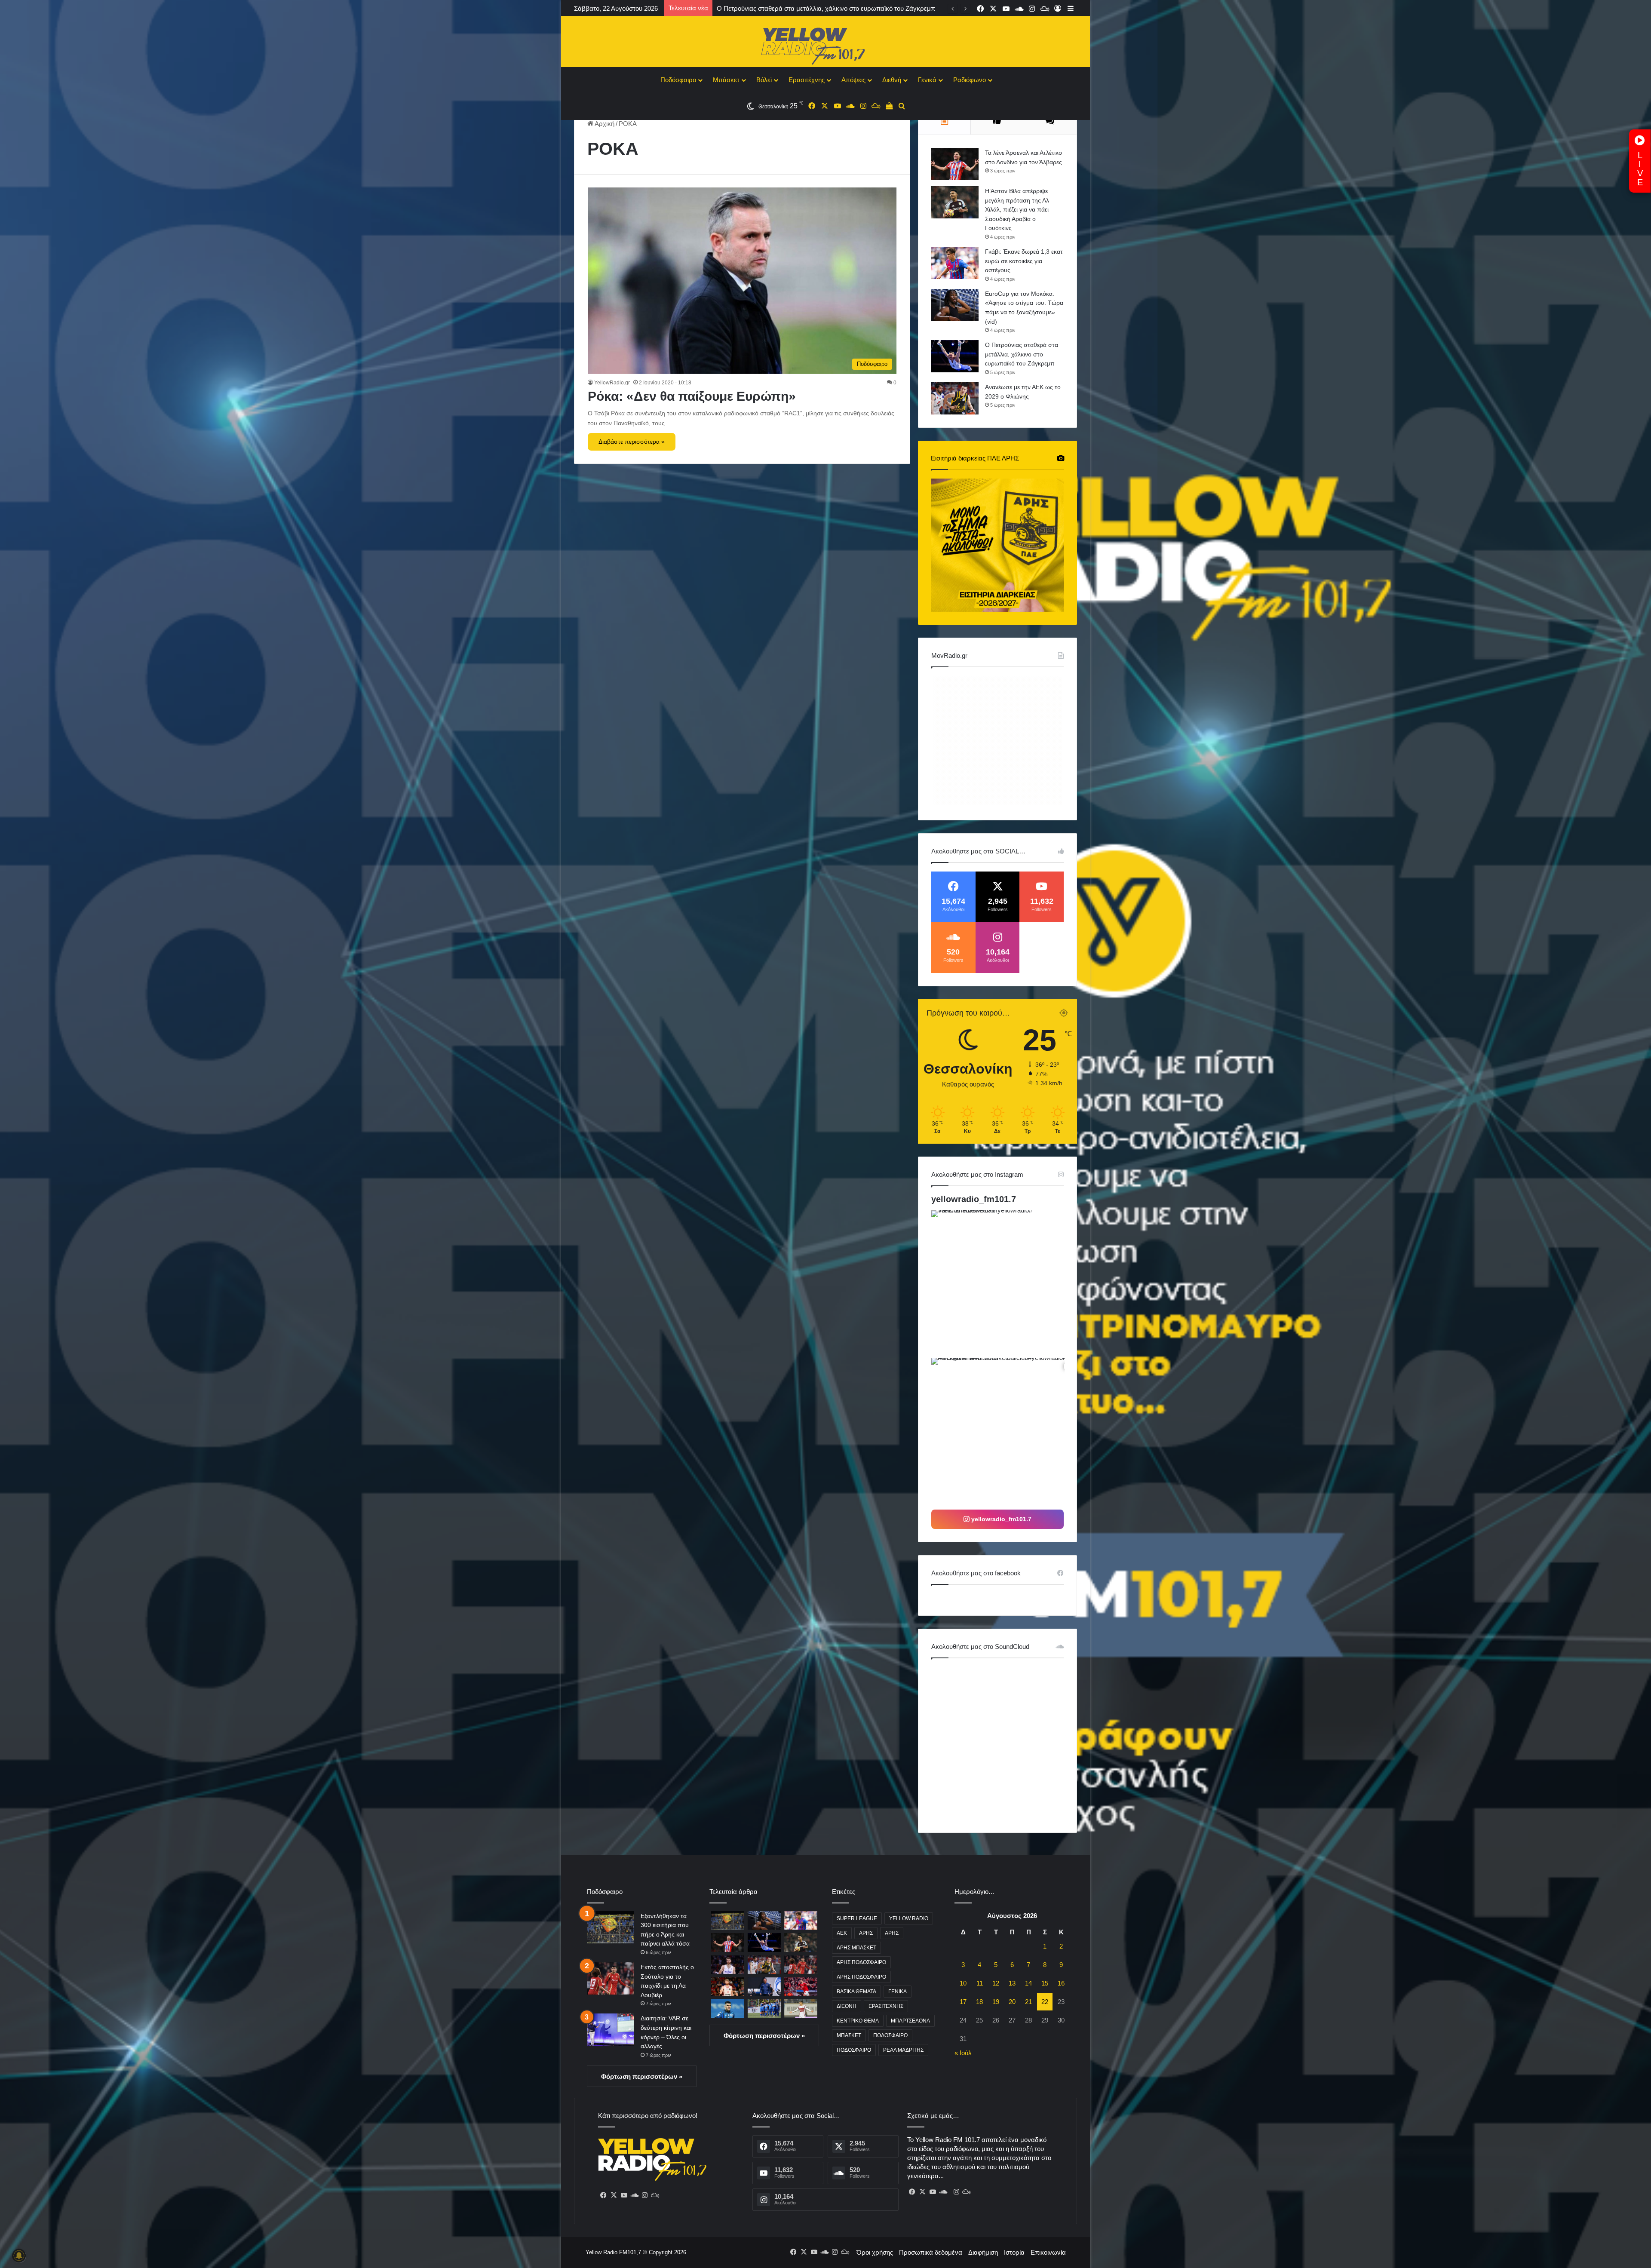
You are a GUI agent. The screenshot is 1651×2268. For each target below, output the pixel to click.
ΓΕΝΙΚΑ (898, 1992)
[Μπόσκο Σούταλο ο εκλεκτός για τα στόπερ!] (801, 2009)
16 (1061, 1983)
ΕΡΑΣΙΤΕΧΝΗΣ (886, 2006)
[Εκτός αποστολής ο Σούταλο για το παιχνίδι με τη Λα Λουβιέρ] (611, 1978)
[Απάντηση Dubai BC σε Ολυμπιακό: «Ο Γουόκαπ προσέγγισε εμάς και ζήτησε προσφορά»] (728, 1965)
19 (996, 2002)
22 (1045, 2002)
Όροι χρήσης (875, 2252)
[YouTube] (624, 2195)
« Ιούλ (963, 2053)
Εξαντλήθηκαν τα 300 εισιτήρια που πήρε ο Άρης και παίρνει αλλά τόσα (818, 8)
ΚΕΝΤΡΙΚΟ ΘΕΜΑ (858, 2021)
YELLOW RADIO (909, 1918)
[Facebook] (603, 2195)
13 (1012, 1983)
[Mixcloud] (655, 2195)
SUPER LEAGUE (857, 1918)
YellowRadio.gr (612, 383)
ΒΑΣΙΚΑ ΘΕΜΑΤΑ (856, 1992)
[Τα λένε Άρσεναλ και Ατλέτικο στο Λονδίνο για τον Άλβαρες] (955, 164)
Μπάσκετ (726, 80)
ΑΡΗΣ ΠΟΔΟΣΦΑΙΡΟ (861, 1962)
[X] (614, 2195)
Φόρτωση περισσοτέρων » (642, 2076)
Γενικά (927, 80)
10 (963, 1983)
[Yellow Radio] (825, 44)
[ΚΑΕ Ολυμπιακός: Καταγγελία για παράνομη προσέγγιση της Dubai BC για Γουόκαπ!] (728, 1987)
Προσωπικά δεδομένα (931, 2252)
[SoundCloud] (634, 2195)
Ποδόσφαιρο (678, 80)
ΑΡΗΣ (866, 1933)
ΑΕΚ (842, 1933)
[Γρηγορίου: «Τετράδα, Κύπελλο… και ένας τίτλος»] (764, 1987)
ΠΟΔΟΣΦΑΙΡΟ (890, 2035)
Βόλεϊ (764, 80)
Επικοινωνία (1048, 2252)
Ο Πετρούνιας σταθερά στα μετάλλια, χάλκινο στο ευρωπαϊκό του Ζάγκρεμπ (1022, 354)
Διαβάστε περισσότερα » (632, 442)
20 (1012, 2002)
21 (1028, 2002)
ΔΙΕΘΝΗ (847, 2006)
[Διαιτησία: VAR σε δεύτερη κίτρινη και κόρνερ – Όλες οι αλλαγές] (611, 2030)
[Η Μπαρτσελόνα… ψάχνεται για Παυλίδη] (801, 1987)
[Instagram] (644, 2195)
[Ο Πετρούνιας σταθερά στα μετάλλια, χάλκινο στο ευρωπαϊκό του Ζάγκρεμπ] (955, 356)
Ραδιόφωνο (970, 80)
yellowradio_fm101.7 (974, 1199)
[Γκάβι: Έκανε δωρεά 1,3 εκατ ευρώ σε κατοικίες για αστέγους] (955, 263)
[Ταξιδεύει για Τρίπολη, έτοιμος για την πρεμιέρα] (764, 2009)
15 (1045, 1983)
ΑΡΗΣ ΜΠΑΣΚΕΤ (856, 1948)
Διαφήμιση (983, 2252)
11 (980, 1983)
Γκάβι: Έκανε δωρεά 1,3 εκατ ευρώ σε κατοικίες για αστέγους (1024, 261)
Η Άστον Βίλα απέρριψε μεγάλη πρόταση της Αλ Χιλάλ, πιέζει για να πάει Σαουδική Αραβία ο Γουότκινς (1017, 209)
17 (963, 2002)
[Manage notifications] (19, 2256)
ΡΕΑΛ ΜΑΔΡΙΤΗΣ (903, 2050)
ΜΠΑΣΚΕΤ (849, 2035)
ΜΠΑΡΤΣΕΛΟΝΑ (910, 2021)
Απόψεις (853, 80)
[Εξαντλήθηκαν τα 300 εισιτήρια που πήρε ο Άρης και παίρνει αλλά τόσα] (611, 1927)
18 (979, 2002)
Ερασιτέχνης (807, 80)
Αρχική (604, 124)
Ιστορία (1014, 2252)
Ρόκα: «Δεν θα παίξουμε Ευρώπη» (692, 396)
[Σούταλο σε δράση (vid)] (728, 2009)
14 (1028, 1983)
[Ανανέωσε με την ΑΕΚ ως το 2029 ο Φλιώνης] (955, 398)
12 (996, 1983)
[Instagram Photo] (1004, 1283)
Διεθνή (892, 80)
